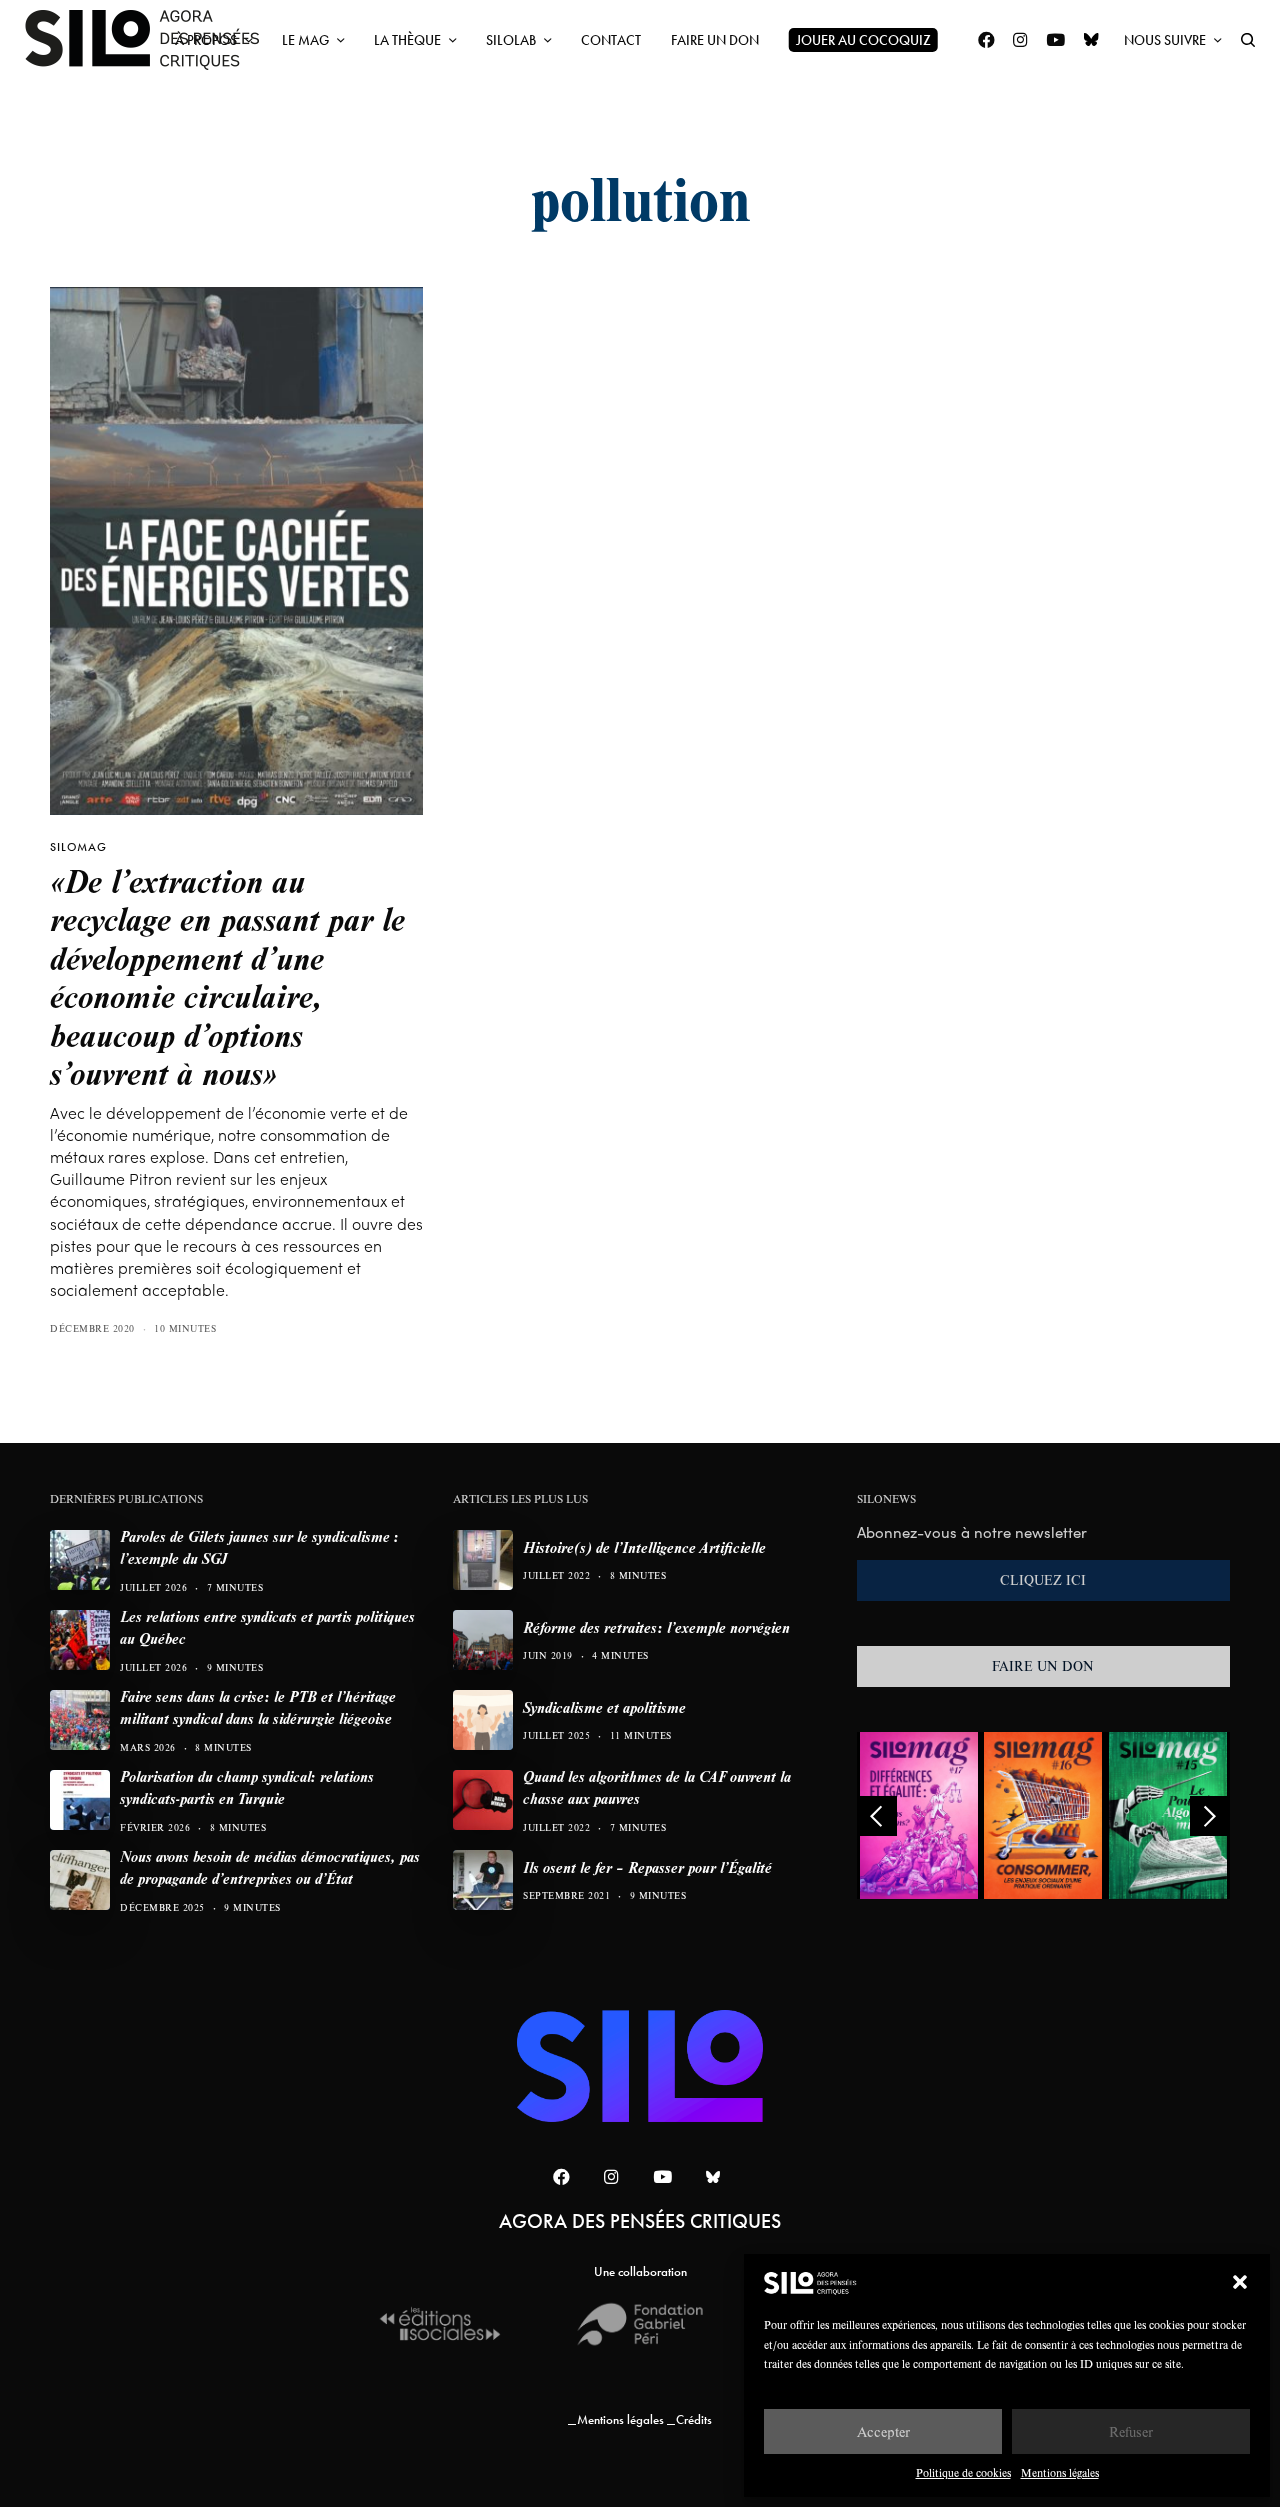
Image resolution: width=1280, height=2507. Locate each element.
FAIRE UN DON (1043, 1666)
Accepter (883, 2431)
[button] (1240, 2282)
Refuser (1131, 2431)
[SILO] (152, 40)
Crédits (694, 2419)
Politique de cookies (963, 2472)
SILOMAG (78, 847)
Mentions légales (1060, 2472)
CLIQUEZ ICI (1043, 1580)
